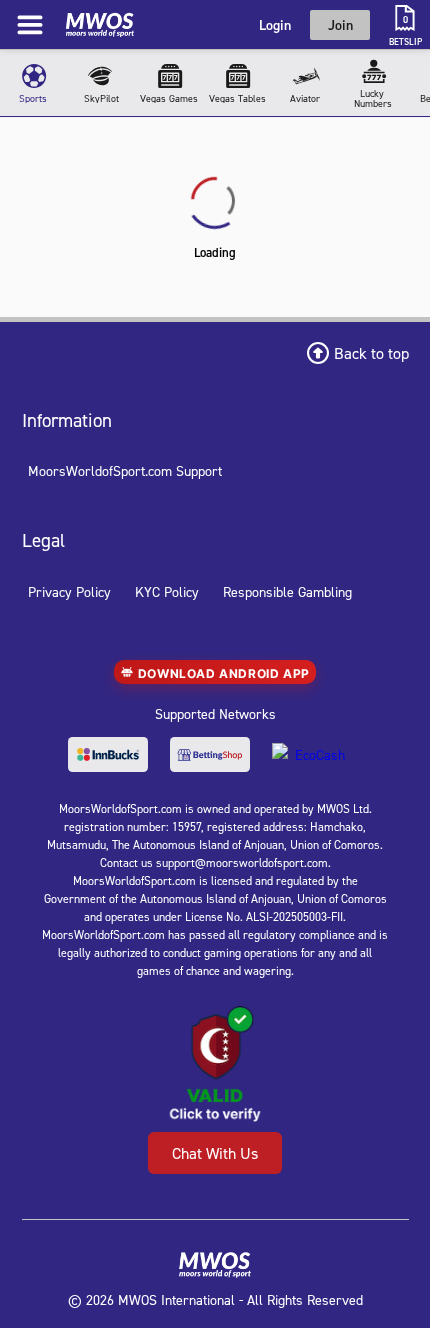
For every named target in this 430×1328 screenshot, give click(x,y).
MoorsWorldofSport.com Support (125, 470)
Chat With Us (215, 1153)
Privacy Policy (69, 591)
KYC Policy (167, 591)
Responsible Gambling (287, 591)
